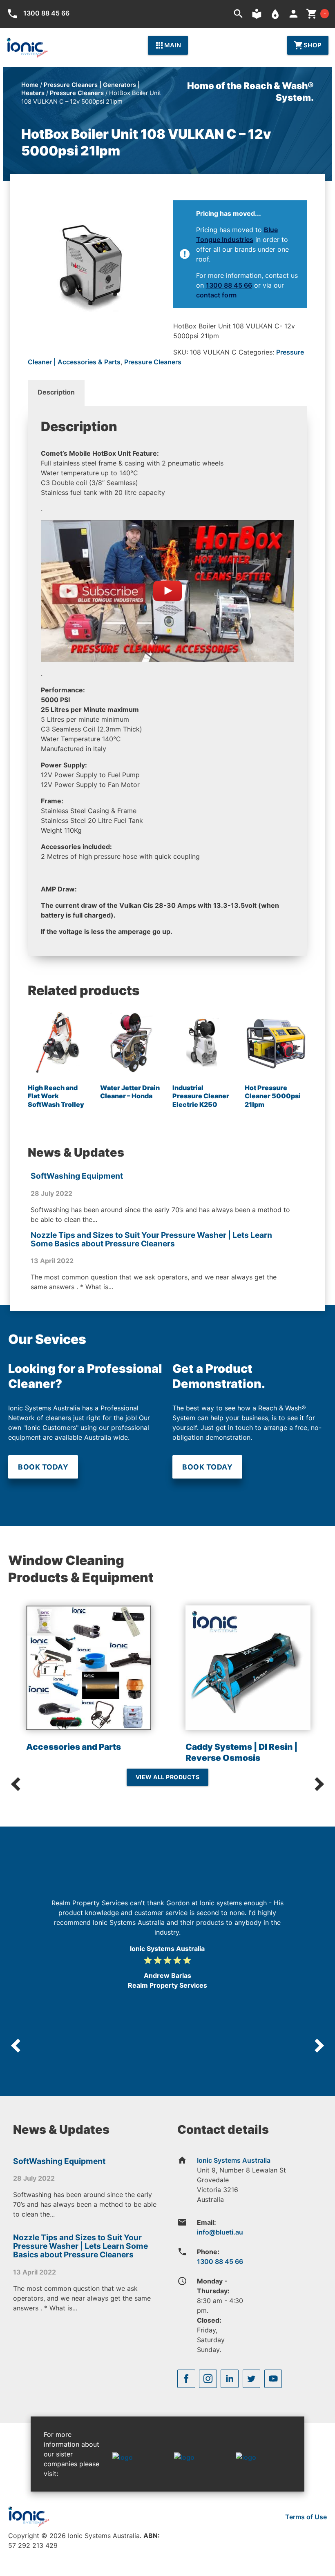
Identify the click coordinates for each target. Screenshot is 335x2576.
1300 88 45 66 (229, 285)
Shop (308, 45)
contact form (216, 295)
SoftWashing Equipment (77, 1176)
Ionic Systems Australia (234, 2160)
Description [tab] (56, 392)
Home (30, 85)
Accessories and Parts (74, 1747)
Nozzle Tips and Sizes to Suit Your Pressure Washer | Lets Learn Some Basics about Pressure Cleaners (151, 1239)
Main (168, 45)
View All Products (168, 1777)
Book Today (43, 1467)
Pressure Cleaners (77, 93)
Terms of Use (306, 2517)
